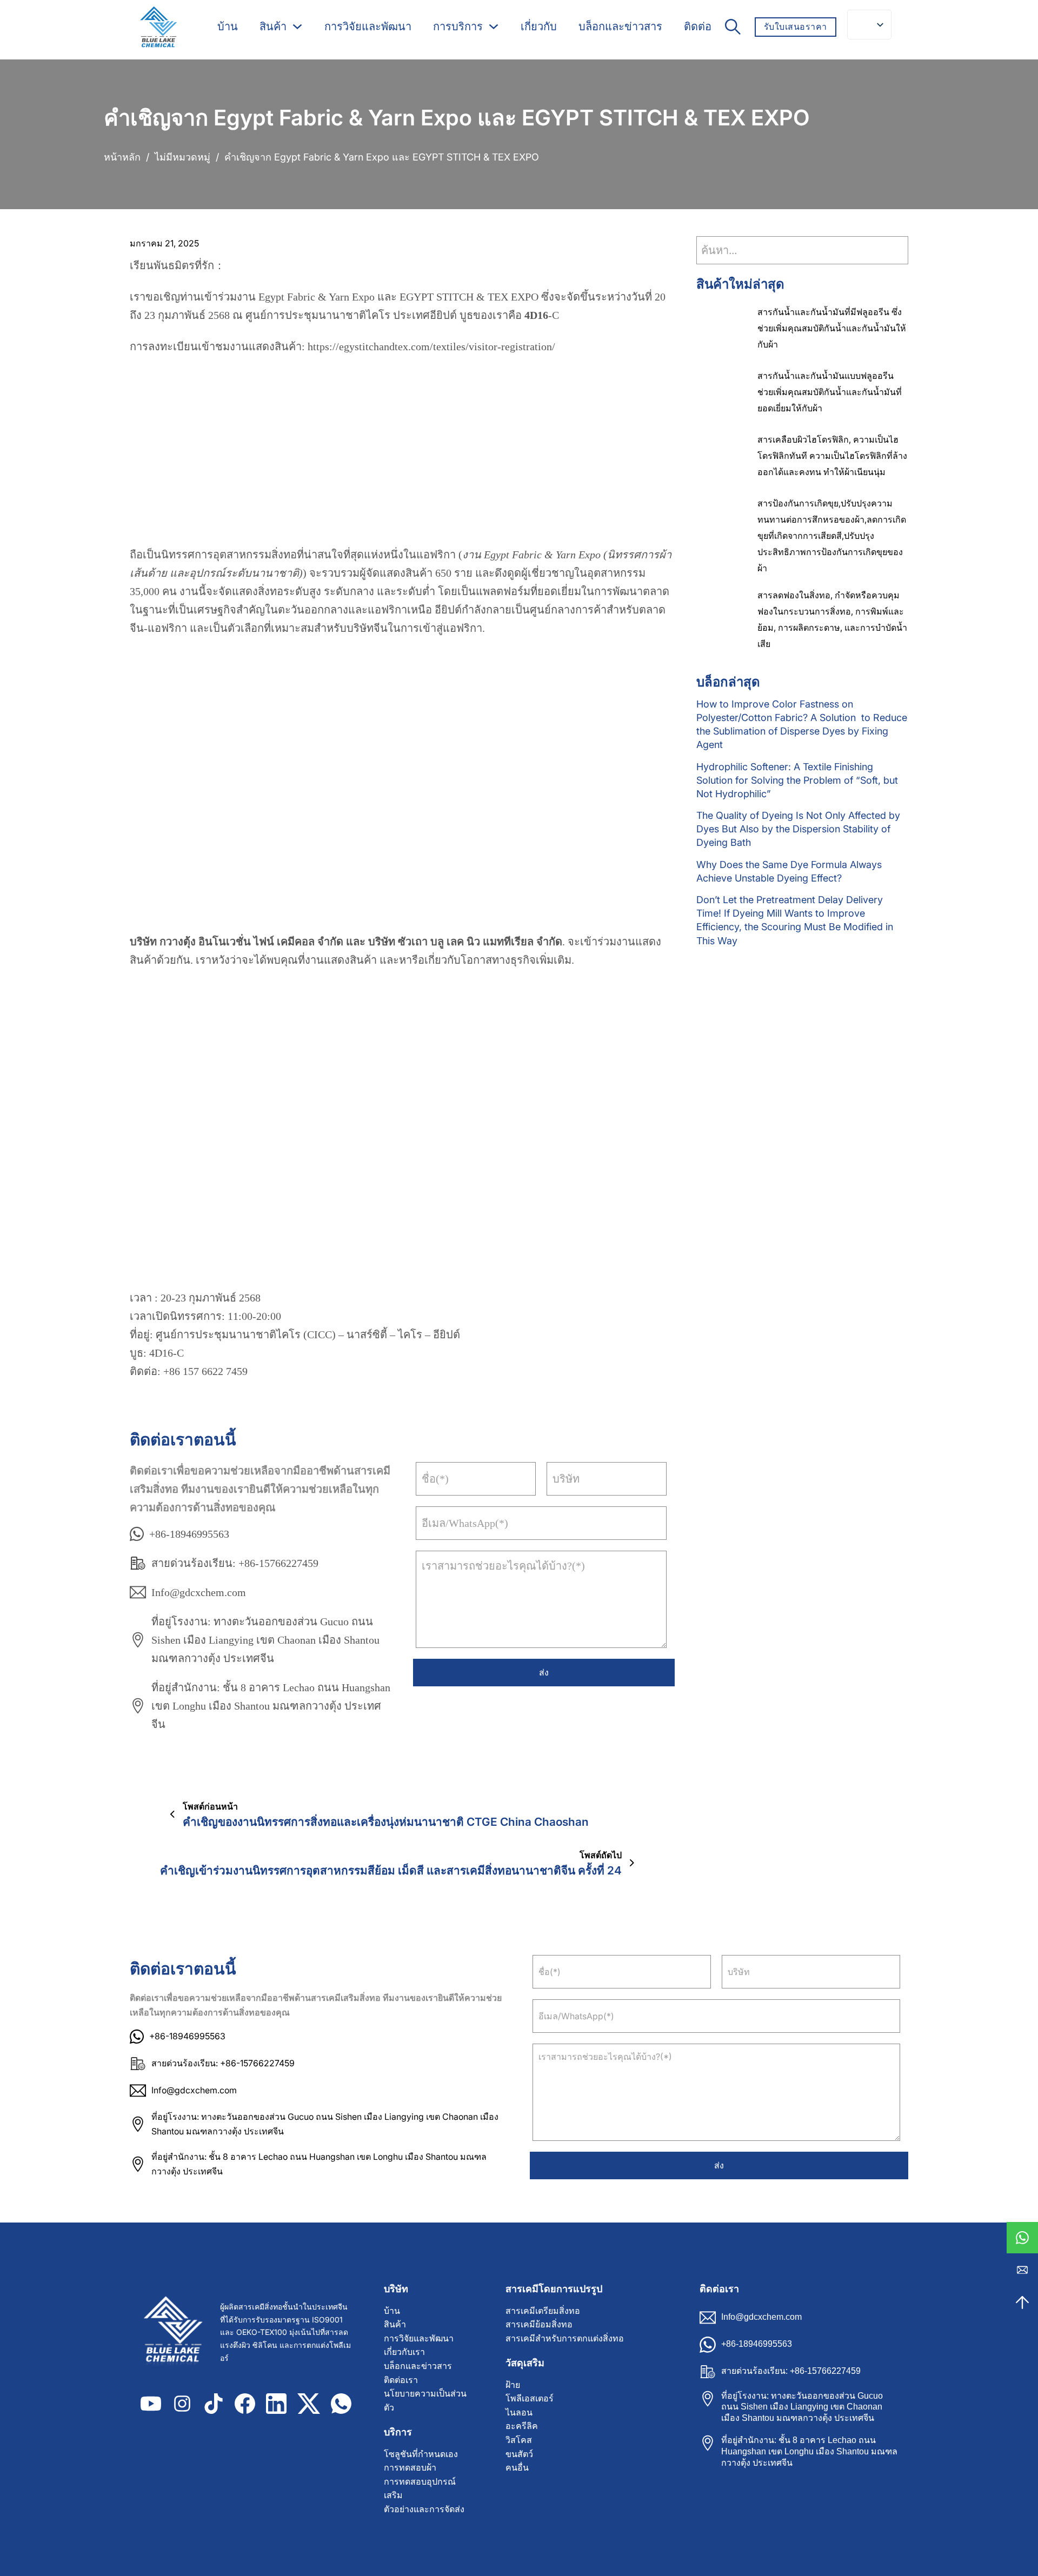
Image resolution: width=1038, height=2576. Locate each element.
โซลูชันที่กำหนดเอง (421, 2454)
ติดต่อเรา (401, 2380)
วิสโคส (519, 2440)
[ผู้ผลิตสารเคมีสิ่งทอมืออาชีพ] (158, 27)
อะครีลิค (522, 2426)
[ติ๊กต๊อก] (214, 2404)
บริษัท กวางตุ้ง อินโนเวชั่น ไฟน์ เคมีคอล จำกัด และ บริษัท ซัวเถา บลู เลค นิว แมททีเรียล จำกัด (346, 942)
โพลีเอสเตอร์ (530, 2398)
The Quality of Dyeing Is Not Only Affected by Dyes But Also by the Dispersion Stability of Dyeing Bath (798, 829)
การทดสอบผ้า (410, 2468)
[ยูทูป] (151, 2404)
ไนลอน (519, 2413)
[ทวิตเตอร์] (309, 2404)
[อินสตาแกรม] (182, 2404)
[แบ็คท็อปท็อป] (1022, 2303)
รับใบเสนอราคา (796, 26)
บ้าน (228, 26)
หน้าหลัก (122, 157)
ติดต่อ (698, 26)
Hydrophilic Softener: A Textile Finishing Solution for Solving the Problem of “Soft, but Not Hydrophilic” (797, 780)
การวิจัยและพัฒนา (368, 26)
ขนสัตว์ (519, 2454)
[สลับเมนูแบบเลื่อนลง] (297, 26)
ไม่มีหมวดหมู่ (182, 157)
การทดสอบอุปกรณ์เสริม (420, 2489)
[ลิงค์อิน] (276, 2404)
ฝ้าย (513, 2385)
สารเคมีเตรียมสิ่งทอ (543, 2311)
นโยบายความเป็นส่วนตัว (425, 2401)
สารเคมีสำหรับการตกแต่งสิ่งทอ (565, 2338)
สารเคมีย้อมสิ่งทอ (539, 2324)
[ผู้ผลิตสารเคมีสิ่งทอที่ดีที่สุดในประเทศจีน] (178, 2332)
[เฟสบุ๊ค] (245, 2404)
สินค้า (273, 26)
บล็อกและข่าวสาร (620, 26)
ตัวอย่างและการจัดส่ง (424, 2509)
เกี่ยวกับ (539, 26)
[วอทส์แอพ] (1022, 2238)
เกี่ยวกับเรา (404, 2352)
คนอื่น (517, 2468)
